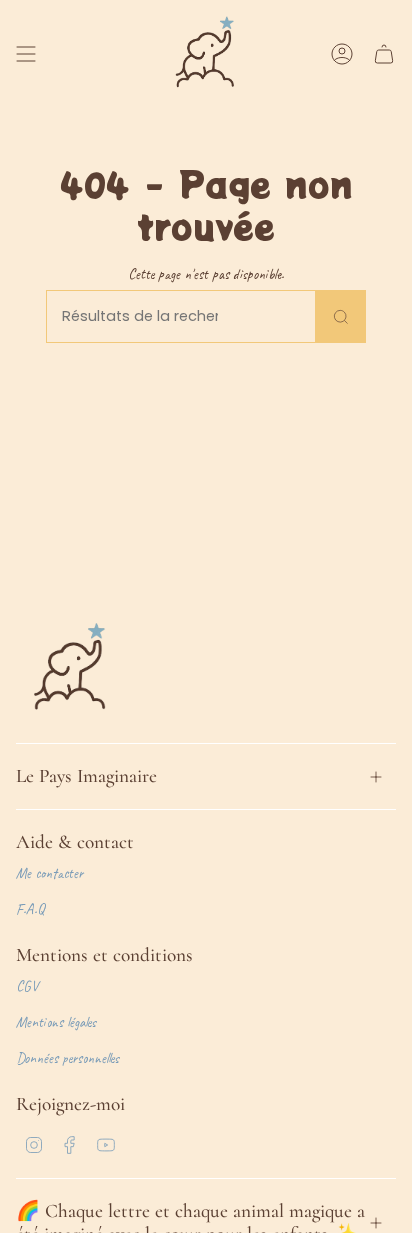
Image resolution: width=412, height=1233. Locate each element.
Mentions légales (56, 1022)
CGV (27, 986)
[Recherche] (341, 316)
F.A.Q (30, 909)
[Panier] (384, 54)
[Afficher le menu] (26, 54)
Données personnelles (67, 1058)
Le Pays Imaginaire (86, 776)
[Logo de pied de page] (71, 669)
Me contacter (49, 873)
